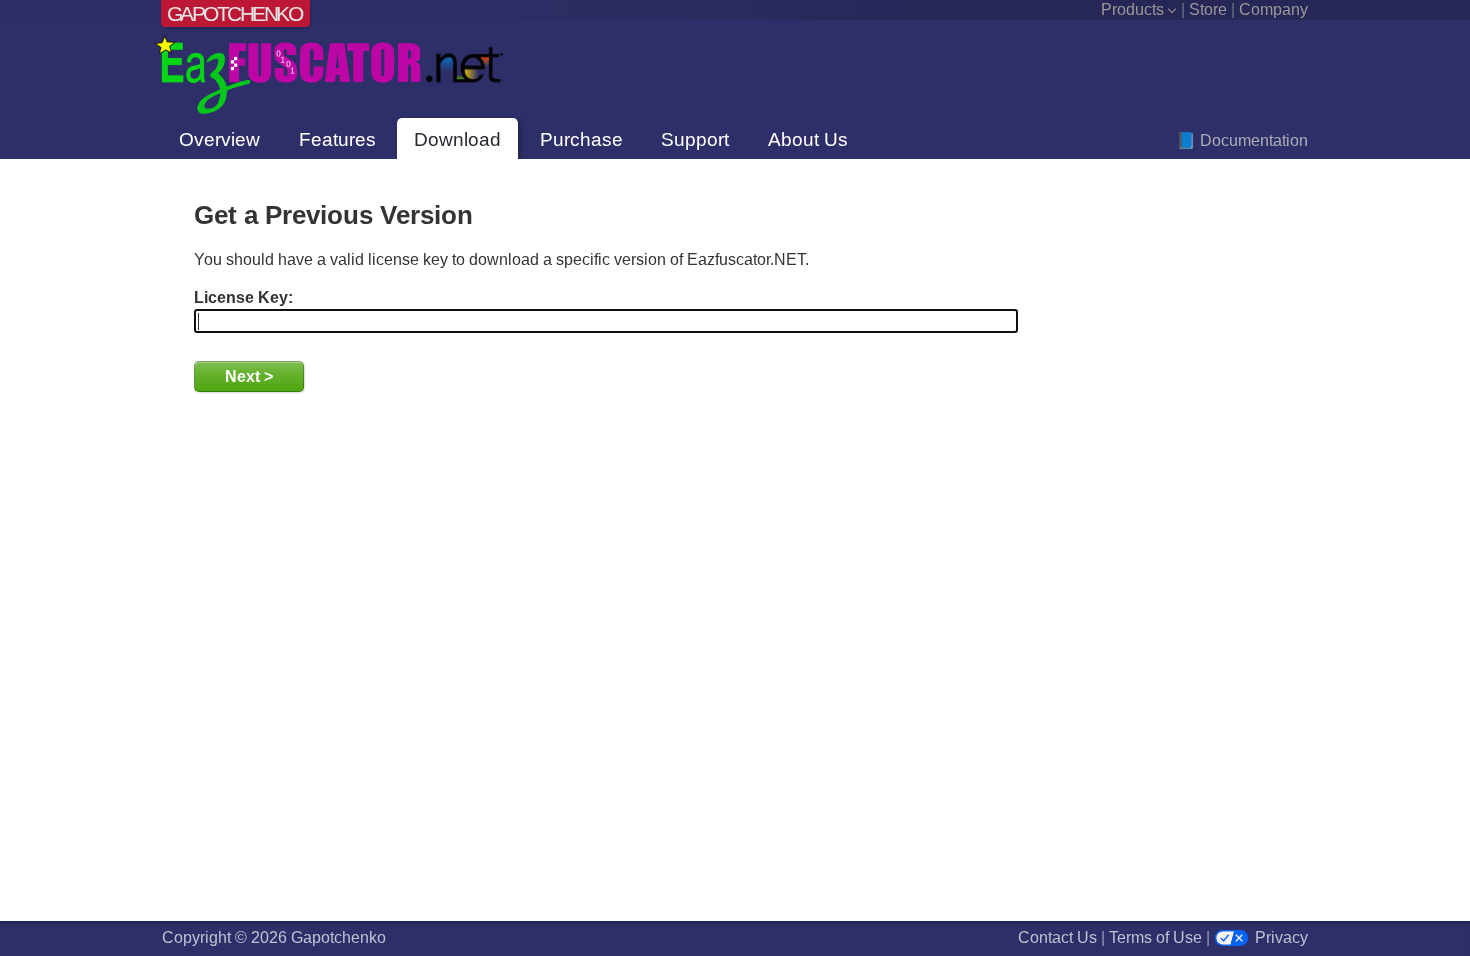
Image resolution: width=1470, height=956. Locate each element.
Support (695, 139)
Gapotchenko (234, 13)
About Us (808, 139)
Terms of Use (1155, 937)
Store (1208, 9)
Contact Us (1057, 937)
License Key (241, 297)
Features (337, 139)
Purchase (581, 139)
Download (457, 139)
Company (1273, 9)
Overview (219, 139)
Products (1132, 9)
